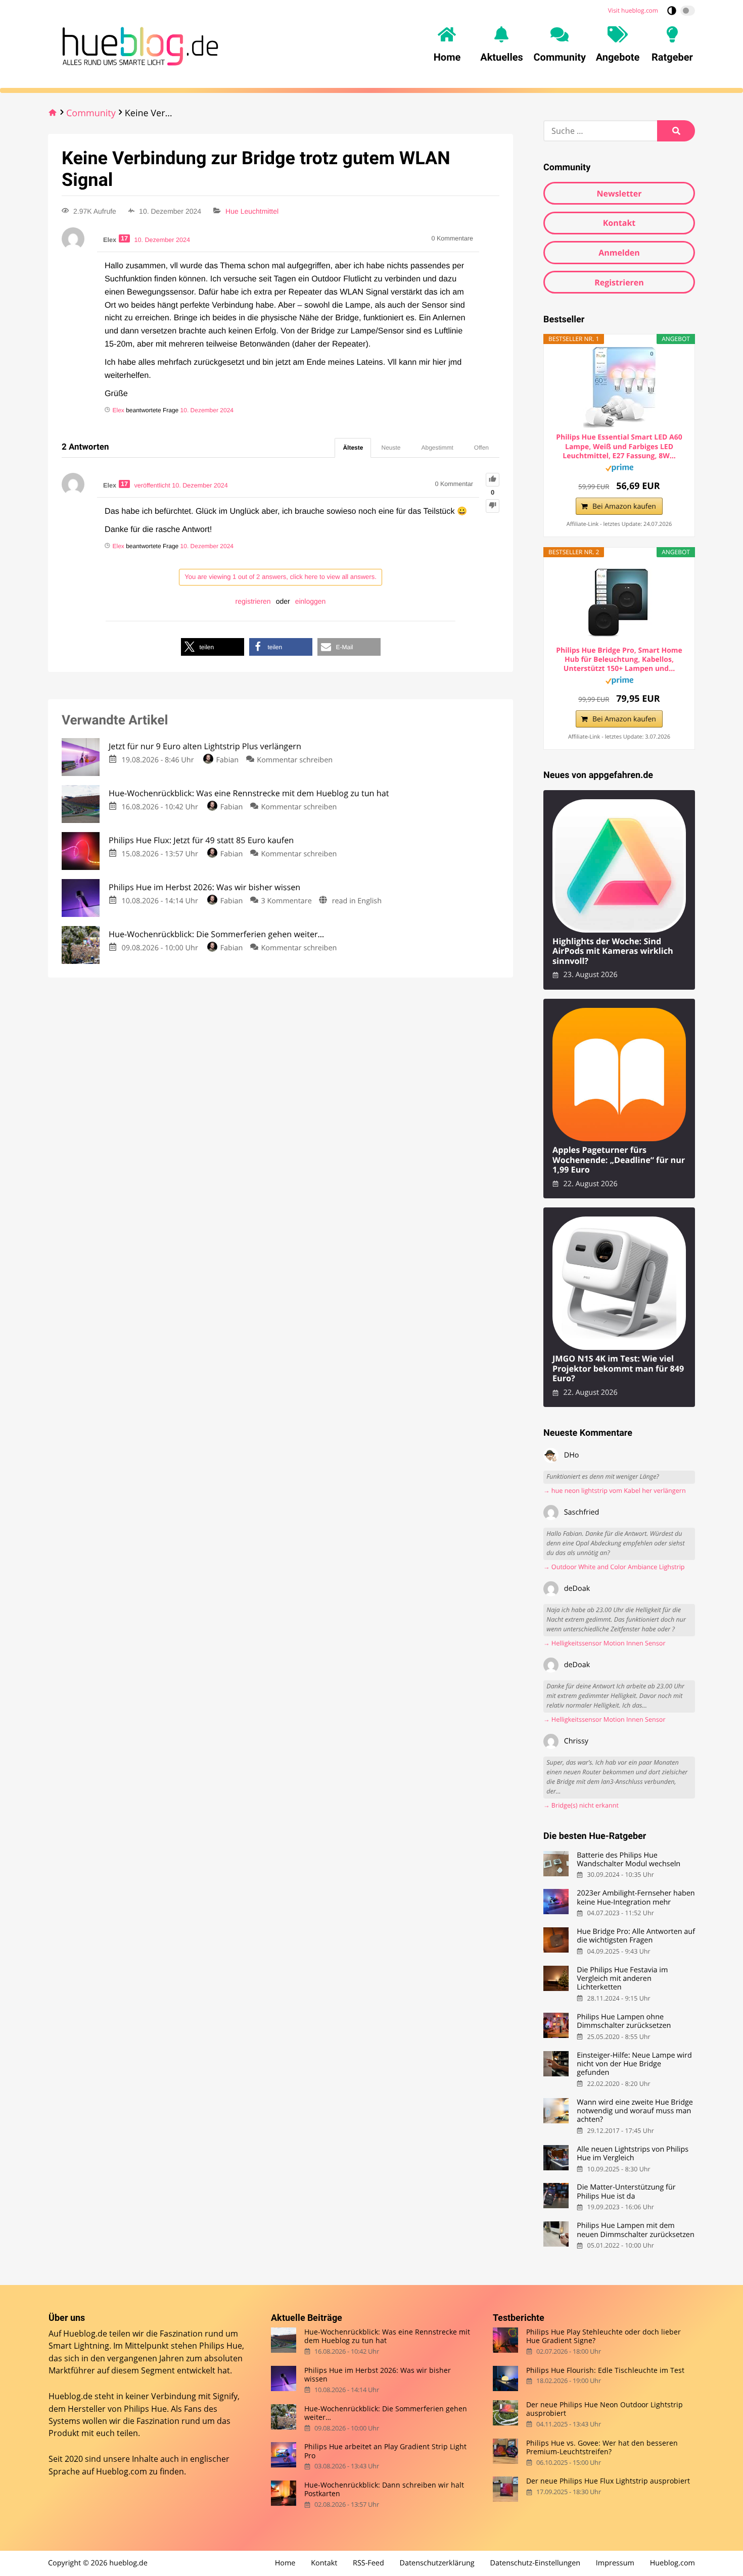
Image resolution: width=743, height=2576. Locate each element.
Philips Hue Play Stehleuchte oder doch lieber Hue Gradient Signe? (603, 2336)
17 (124, 238)
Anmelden (619, 253)
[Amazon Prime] (619, 469)
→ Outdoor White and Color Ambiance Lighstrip (614, 1567)
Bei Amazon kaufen (624, 506)
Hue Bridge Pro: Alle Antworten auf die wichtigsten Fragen (636, 1936)
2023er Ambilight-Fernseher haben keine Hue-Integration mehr (636, 1898)
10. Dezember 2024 (207, 410)
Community (91, 113)
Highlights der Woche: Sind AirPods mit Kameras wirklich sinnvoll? (613, 951)
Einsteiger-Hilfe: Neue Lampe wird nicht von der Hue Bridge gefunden (634, 2064)
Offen (481, 448)
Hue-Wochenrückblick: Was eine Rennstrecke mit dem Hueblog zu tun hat (387, 2336)
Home (285, 2563)
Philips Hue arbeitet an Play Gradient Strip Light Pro (385, 2451)
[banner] (137, 44)
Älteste (353, 448)
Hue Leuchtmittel (252, 211)
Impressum (615, 2563)
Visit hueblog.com (633, 10)
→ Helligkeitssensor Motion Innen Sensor (605, 1643)
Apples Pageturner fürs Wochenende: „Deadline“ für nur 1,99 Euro (619, 1160)
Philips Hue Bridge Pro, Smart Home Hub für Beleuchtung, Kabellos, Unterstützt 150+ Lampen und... (619, 660)
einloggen (311, 601)
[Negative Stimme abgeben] (493, 506)
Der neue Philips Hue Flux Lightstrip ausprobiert (608, 2481)
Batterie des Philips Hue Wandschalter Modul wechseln (629, 1860)
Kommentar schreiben (295, 760)
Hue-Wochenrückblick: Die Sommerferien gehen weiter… (386, 2413)
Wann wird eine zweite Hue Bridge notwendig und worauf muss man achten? (635, 2111)
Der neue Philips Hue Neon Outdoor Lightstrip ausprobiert (605, 2409)
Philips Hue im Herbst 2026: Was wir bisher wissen (378, 2375)
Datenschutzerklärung (437, 2563)
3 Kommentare (287, 901)
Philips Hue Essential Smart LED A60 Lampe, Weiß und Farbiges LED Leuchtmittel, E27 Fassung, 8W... (619, 447)
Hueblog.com (122, 2471)
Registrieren (619, 282)
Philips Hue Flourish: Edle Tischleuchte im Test (605, 2370)
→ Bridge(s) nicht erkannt (581, 1805)
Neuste (391, 448)
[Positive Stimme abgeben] (493, 480)
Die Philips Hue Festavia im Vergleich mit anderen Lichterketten (622, 1979)
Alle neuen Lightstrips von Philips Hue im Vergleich (633, 2154)
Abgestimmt (437, 448)
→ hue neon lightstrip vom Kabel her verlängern (615, 1491)
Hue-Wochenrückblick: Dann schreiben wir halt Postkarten (384, 2489)
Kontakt (619, 223)
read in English (357, 901)
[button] (213, 647)
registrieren (253, 601)
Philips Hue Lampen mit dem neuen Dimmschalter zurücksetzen (636, 2230)
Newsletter (619, 193)
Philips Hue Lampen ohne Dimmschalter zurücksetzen (624, 2022)
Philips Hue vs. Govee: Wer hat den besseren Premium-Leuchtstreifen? (602, 2447)
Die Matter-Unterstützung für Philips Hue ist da (626, 2192)
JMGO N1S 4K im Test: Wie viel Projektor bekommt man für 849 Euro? (618, 1369)
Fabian (227, 760)
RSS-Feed (368, 2563)
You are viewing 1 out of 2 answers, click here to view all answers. (281, 577)
